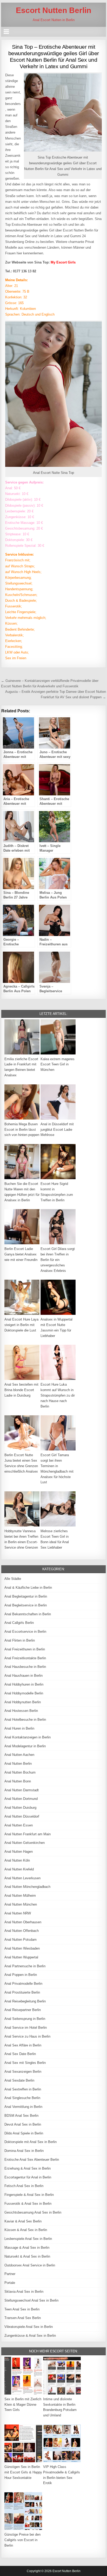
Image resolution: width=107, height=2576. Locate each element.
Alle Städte (13, 1579)
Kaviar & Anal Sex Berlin (23, 2221)
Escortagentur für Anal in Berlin (28, 2177)
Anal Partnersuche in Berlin (25, 1966)
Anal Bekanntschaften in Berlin (28, 1614)
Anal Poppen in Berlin (21, 1975)
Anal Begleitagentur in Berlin (26, 1596)
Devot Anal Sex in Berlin (23, 2124)
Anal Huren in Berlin (19, 1728)
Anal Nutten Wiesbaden (22, 1948)
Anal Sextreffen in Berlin (23, 2089)
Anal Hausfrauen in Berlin (24, 1676)
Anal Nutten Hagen (19, 1852)
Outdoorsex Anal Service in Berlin (30, 2265)
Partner (10, 2274)
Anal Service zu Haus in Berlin (27, 2036)
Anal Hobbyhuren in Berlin (24, 1684)
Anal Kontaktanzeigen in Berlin (28, 1737)
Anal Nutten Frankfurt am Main (28, 1834)
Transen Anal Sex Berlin (23, 2318)
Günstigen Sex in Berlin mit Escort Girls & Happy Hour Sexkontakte (23, 2472)
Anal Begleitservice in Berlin (26, 1605)
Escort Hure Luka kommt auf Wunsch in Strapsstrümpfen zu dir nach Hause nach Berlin (58, 1395)
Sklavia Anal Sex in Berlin (24, 2292)
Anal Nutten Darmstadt (22, 1790)
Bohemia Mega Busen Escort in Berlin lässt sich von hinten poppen (22, 1130)
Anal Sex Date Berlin (20, 2054)
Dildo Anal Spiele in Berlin (24, 2133)
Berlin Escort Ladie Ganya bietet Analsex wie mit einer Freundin (21, 1254)
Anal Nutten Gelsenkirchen (25, 1843)
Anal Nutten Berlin (18, 1764)
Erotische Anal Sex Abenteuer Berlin (32, 2160)
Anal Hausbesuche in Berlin (25, 1667)
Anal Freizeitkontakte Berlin (25, 1658)
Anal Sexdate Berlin (19, 2080)
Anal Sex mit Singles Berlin (25, 2063)
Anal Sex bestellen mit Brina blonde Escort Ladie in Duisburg (21, 1390)
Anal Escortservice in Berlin (25, 1632)
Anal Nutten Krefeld (19, 1869)
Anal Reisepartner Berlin (23, 2010)
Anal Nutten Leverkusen (22, 1878)
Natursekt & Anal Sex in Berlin (27, 2256)
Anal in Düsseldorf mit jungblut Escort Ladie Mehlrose (57, 1130)
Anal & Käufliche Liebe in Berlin (28, 1588)
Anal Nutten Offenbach (22, 1931)
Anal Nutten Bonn (18, 1781)
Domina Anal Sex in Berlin (24, 2151)
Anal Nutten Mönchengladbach (27, 1887)
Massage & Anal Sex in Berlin (27, 2248)
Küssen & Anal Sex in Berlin (26, 2230)
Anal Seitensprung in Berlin (25, 2019)
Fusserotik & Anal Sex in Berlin (28, 2204)
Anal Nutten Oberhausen (23, 1922)
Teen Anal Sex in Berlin (22, 2309)
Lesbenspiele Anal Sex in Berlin (28, 2239)
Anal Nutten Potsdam (21, 1940)
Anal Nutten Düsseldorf (22, 1816)
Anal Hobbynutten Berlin (23, 1702)
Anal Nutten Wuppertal (21, 1957)
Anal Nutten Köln (17, 1860)
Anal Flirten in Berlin (20, 1640)
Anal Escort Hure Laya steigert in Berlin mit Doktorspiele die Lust (21, 1325)
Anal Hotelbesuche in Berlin (25, 1720)
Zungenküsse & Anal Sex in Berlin (30, 2336)
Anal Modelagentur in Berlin (25, 1746)
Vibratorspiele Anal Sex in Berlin (29, 2327)
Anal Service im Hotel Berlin (26, 2028)
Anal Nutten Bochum (20, 1772)
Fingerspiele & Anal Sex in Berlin (29, 2195)
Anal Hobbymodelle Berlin (24, 1693)
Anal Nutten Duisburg (20, 1808)
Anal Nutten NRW (18, 1913)
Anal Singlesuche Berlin (22, 2098)
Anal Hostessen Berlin (21, 1711)
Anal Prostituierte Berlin (22, 1992)
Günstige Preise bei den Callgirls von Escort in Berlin (22, 2540)
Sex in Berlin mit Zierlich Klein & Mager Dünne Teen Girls (23, 2405)
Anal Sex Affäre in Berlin (23, 2045)
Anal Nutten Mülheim (20, 1896)
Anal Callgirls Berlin (19, 1623)
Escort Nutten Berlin (53, 10)
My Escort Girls (63, 262)
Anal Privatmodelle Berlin (23, 1984)
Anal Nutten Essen (19, 1825)
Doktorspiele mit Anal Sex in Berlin (31, 2142)
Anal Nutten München (21, 1904)
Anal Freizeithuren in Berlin (25, 1649)
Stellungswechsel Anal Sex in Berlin (31, 2300)
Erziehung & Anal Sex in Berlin (28, 2168)
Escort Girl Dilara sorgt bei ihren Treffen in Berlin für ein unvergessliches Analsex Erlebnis (58, 1260)
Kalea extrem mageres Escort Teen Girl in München (58, 1064)
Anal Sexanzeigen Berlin (23, 2072)
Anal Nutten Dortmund (21, 1799)
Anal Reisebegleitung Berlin (25, 2001)
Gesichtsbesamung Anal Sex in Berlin (33, 2212)
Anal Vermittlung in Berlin (23, 2107)
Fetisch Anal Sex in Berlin (24, 2186)
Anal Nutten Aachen (19, 1755)
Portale (10, 2283)
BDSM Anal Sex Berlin (21, 2116)
